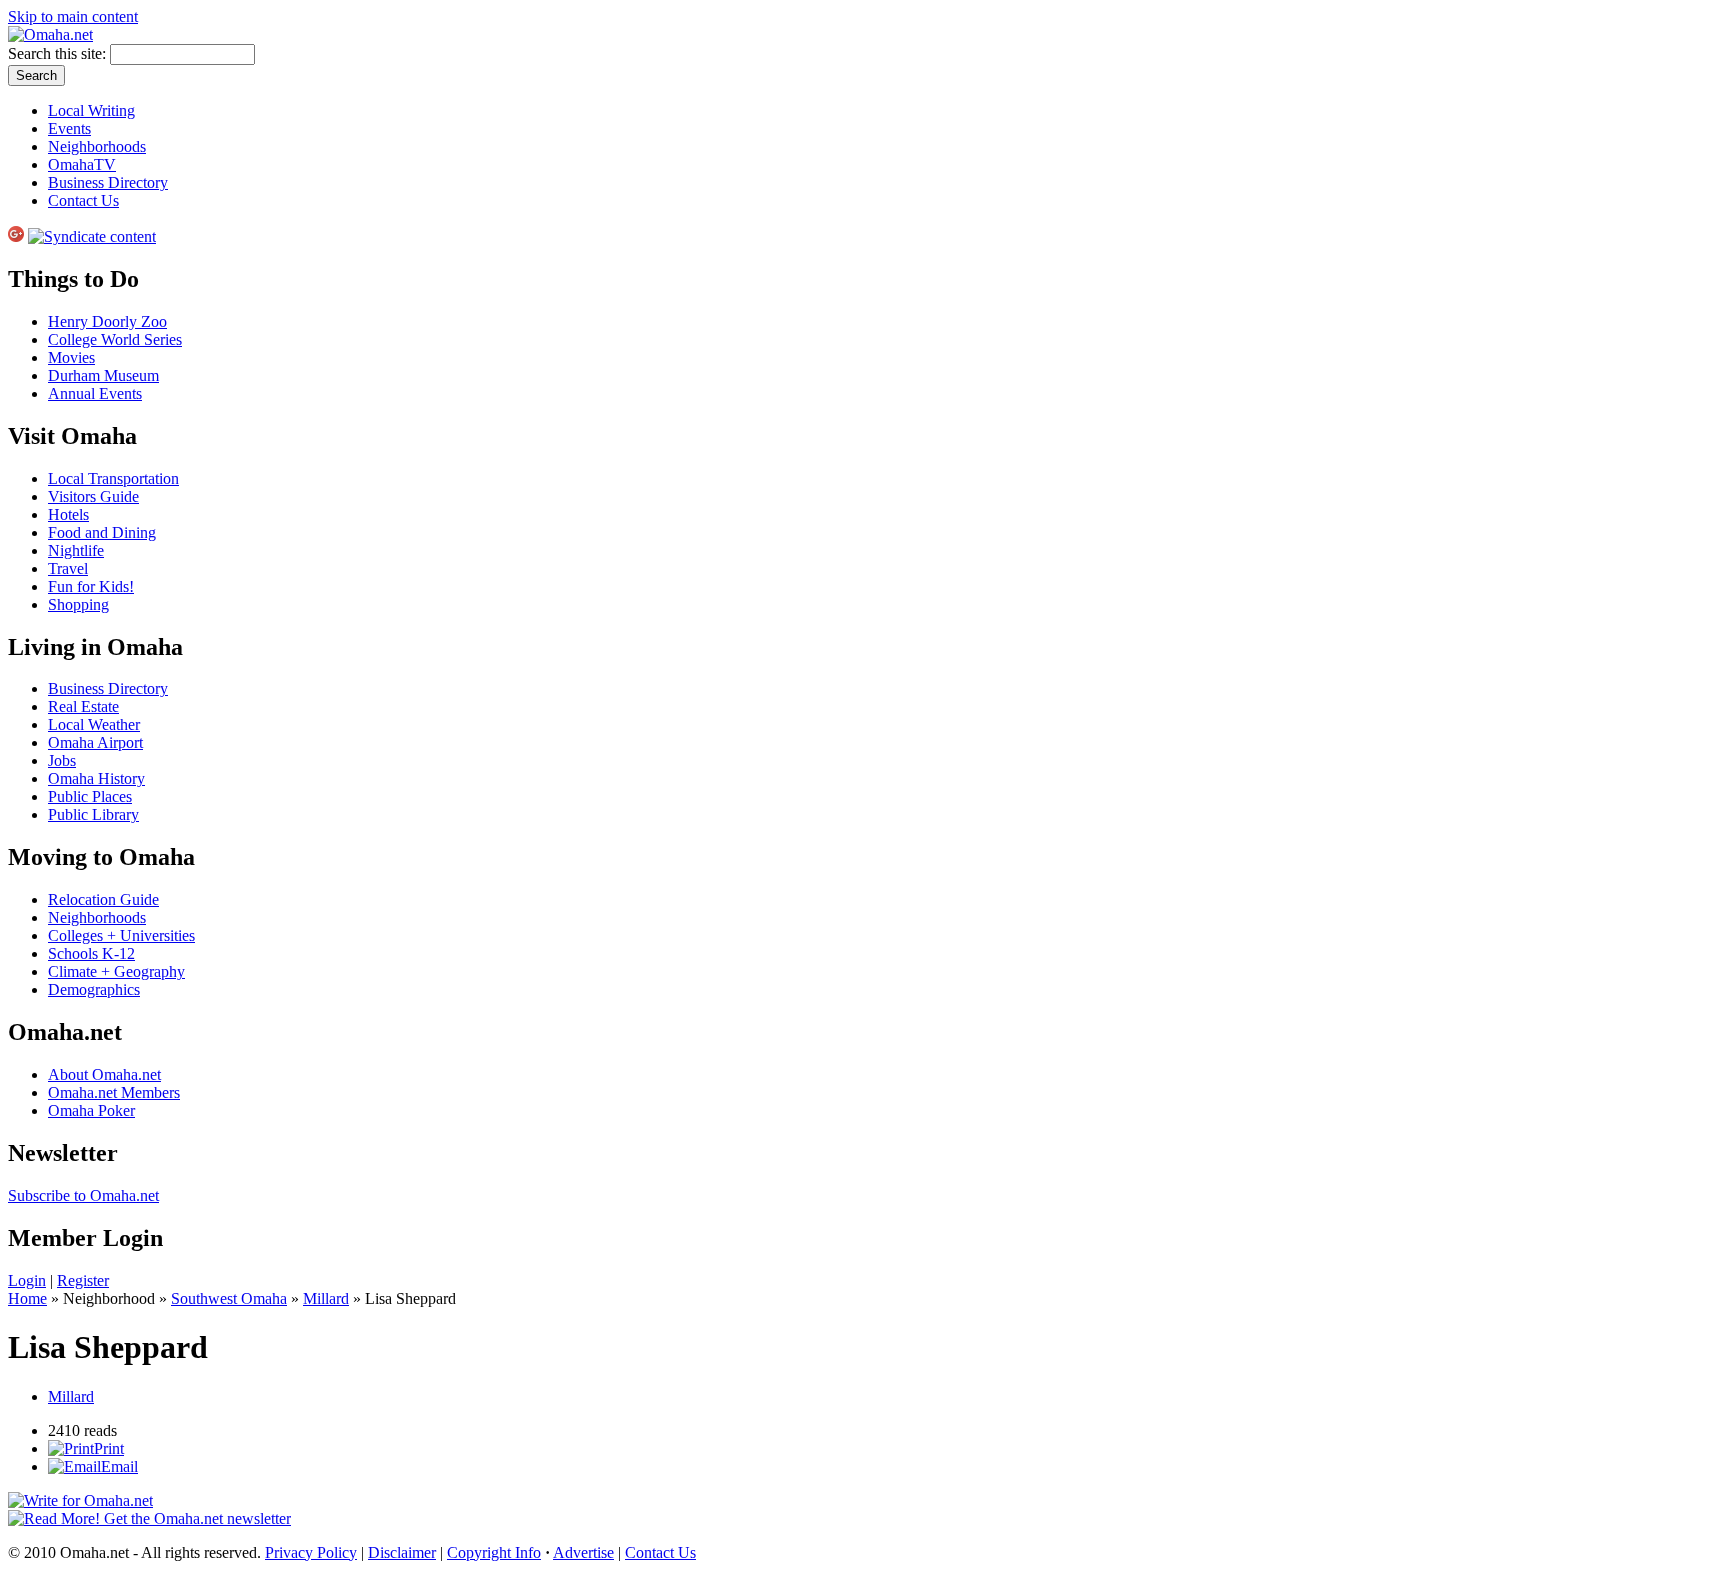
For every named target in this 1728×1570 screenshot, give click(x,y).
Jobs (62, 760)
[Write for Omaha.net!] (80, 1500)
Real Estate (83, 706)
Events (69, 128)
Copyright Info (494, 1552)
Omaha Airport (95, 742)
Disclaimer (402, 1552)
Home (27, 1298)
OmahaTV (82, 164)
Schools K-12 (91, 953)
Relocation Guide (103, 899)
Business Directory (108, 182)
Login (27, 1280)
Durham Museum (103, 375)
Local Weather (94, 724)
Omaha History (96, 778)
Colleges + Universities (121, 935)
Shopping (78, 604)
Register (83, 1280)
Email (119, 1466)
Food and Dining (102, 532)
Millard (326, 1298)
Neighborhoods (97, 146)
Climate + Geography (116, 971)
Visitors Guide (93, 496)
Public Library (93, 814)
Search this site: (59, 53)
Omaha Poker (91, 1110)
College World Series (115, 339)
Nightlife (76, 550)
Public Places (90, 796)
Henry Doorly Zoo (107, 321)
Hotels (68, 514)
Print (109, 1448)
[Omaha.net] (50, 34)
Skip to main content (73, 16)
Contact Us (83, 200)
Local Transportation (113, 478)
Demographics (94, 989)
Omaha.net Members (114, 1092)
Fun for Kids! (91, 586)
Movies (71, 357)
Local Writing (91, 110)
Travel (68, 568)
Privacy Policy (311, 1552)
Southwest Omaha (229, 1298)
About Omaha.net (104, 1074)
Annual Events (95, 393)
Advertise (583, 1552)
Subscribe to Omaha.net (83, 1195)
